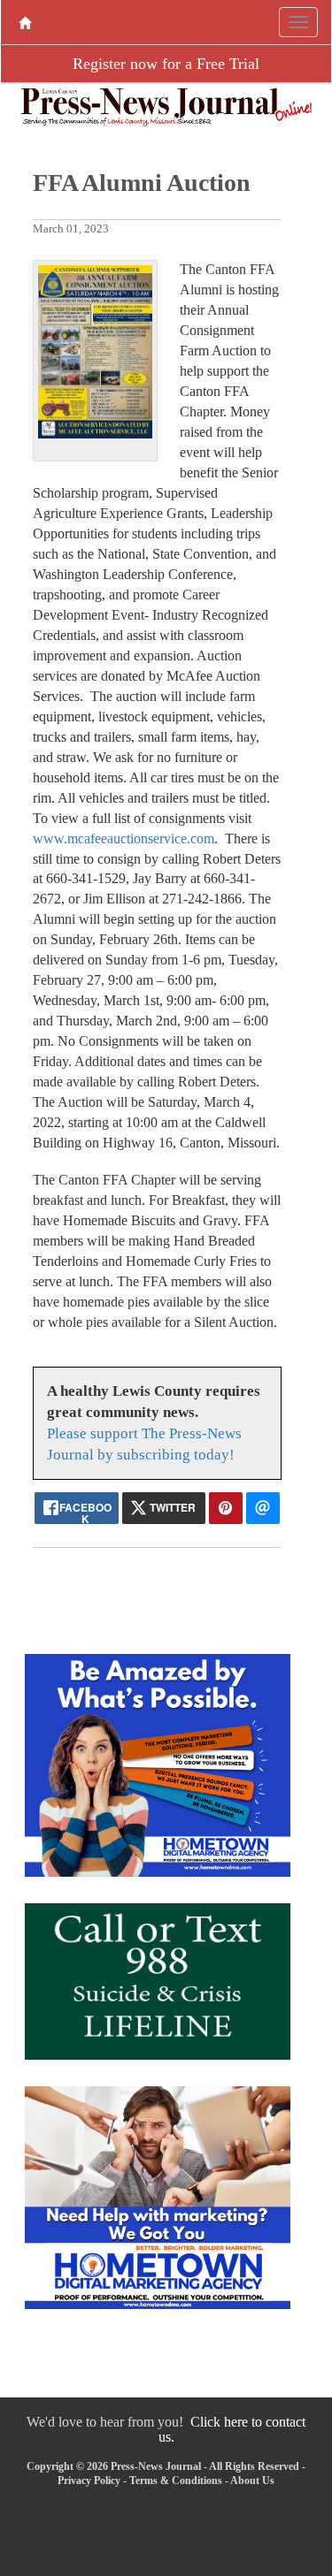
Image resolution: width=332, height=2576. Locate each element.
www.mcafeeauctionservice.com (124, 838)
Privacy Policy (89, 2481)
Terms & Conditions (176, 2481)
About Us (252, 2481)
